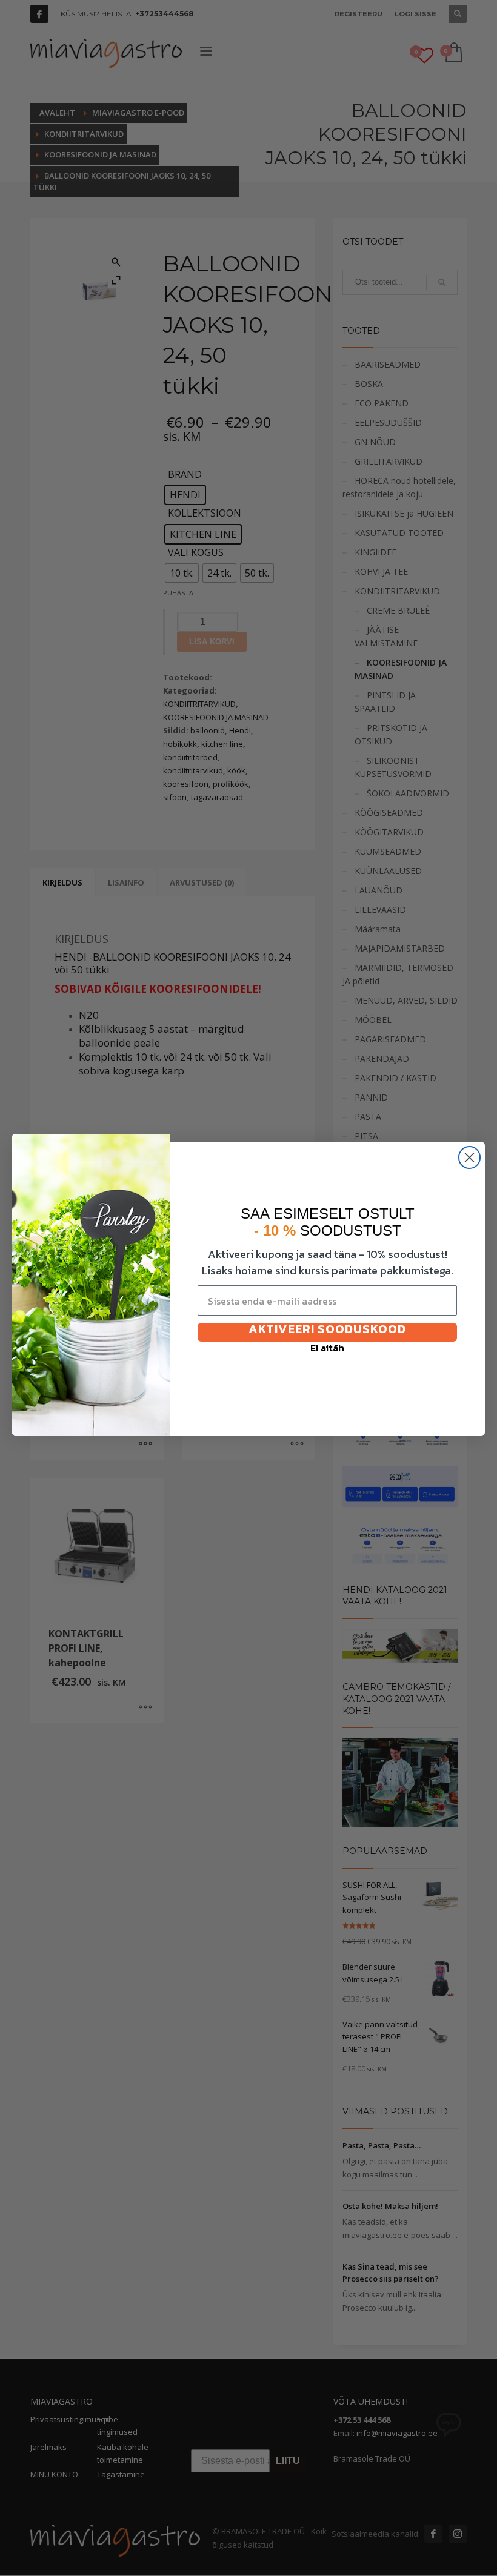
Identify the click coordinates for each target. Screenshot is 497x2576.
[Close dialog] (469, 1157)
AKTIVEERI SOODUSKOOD (327, 1331)
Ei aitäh (327, 1349)
